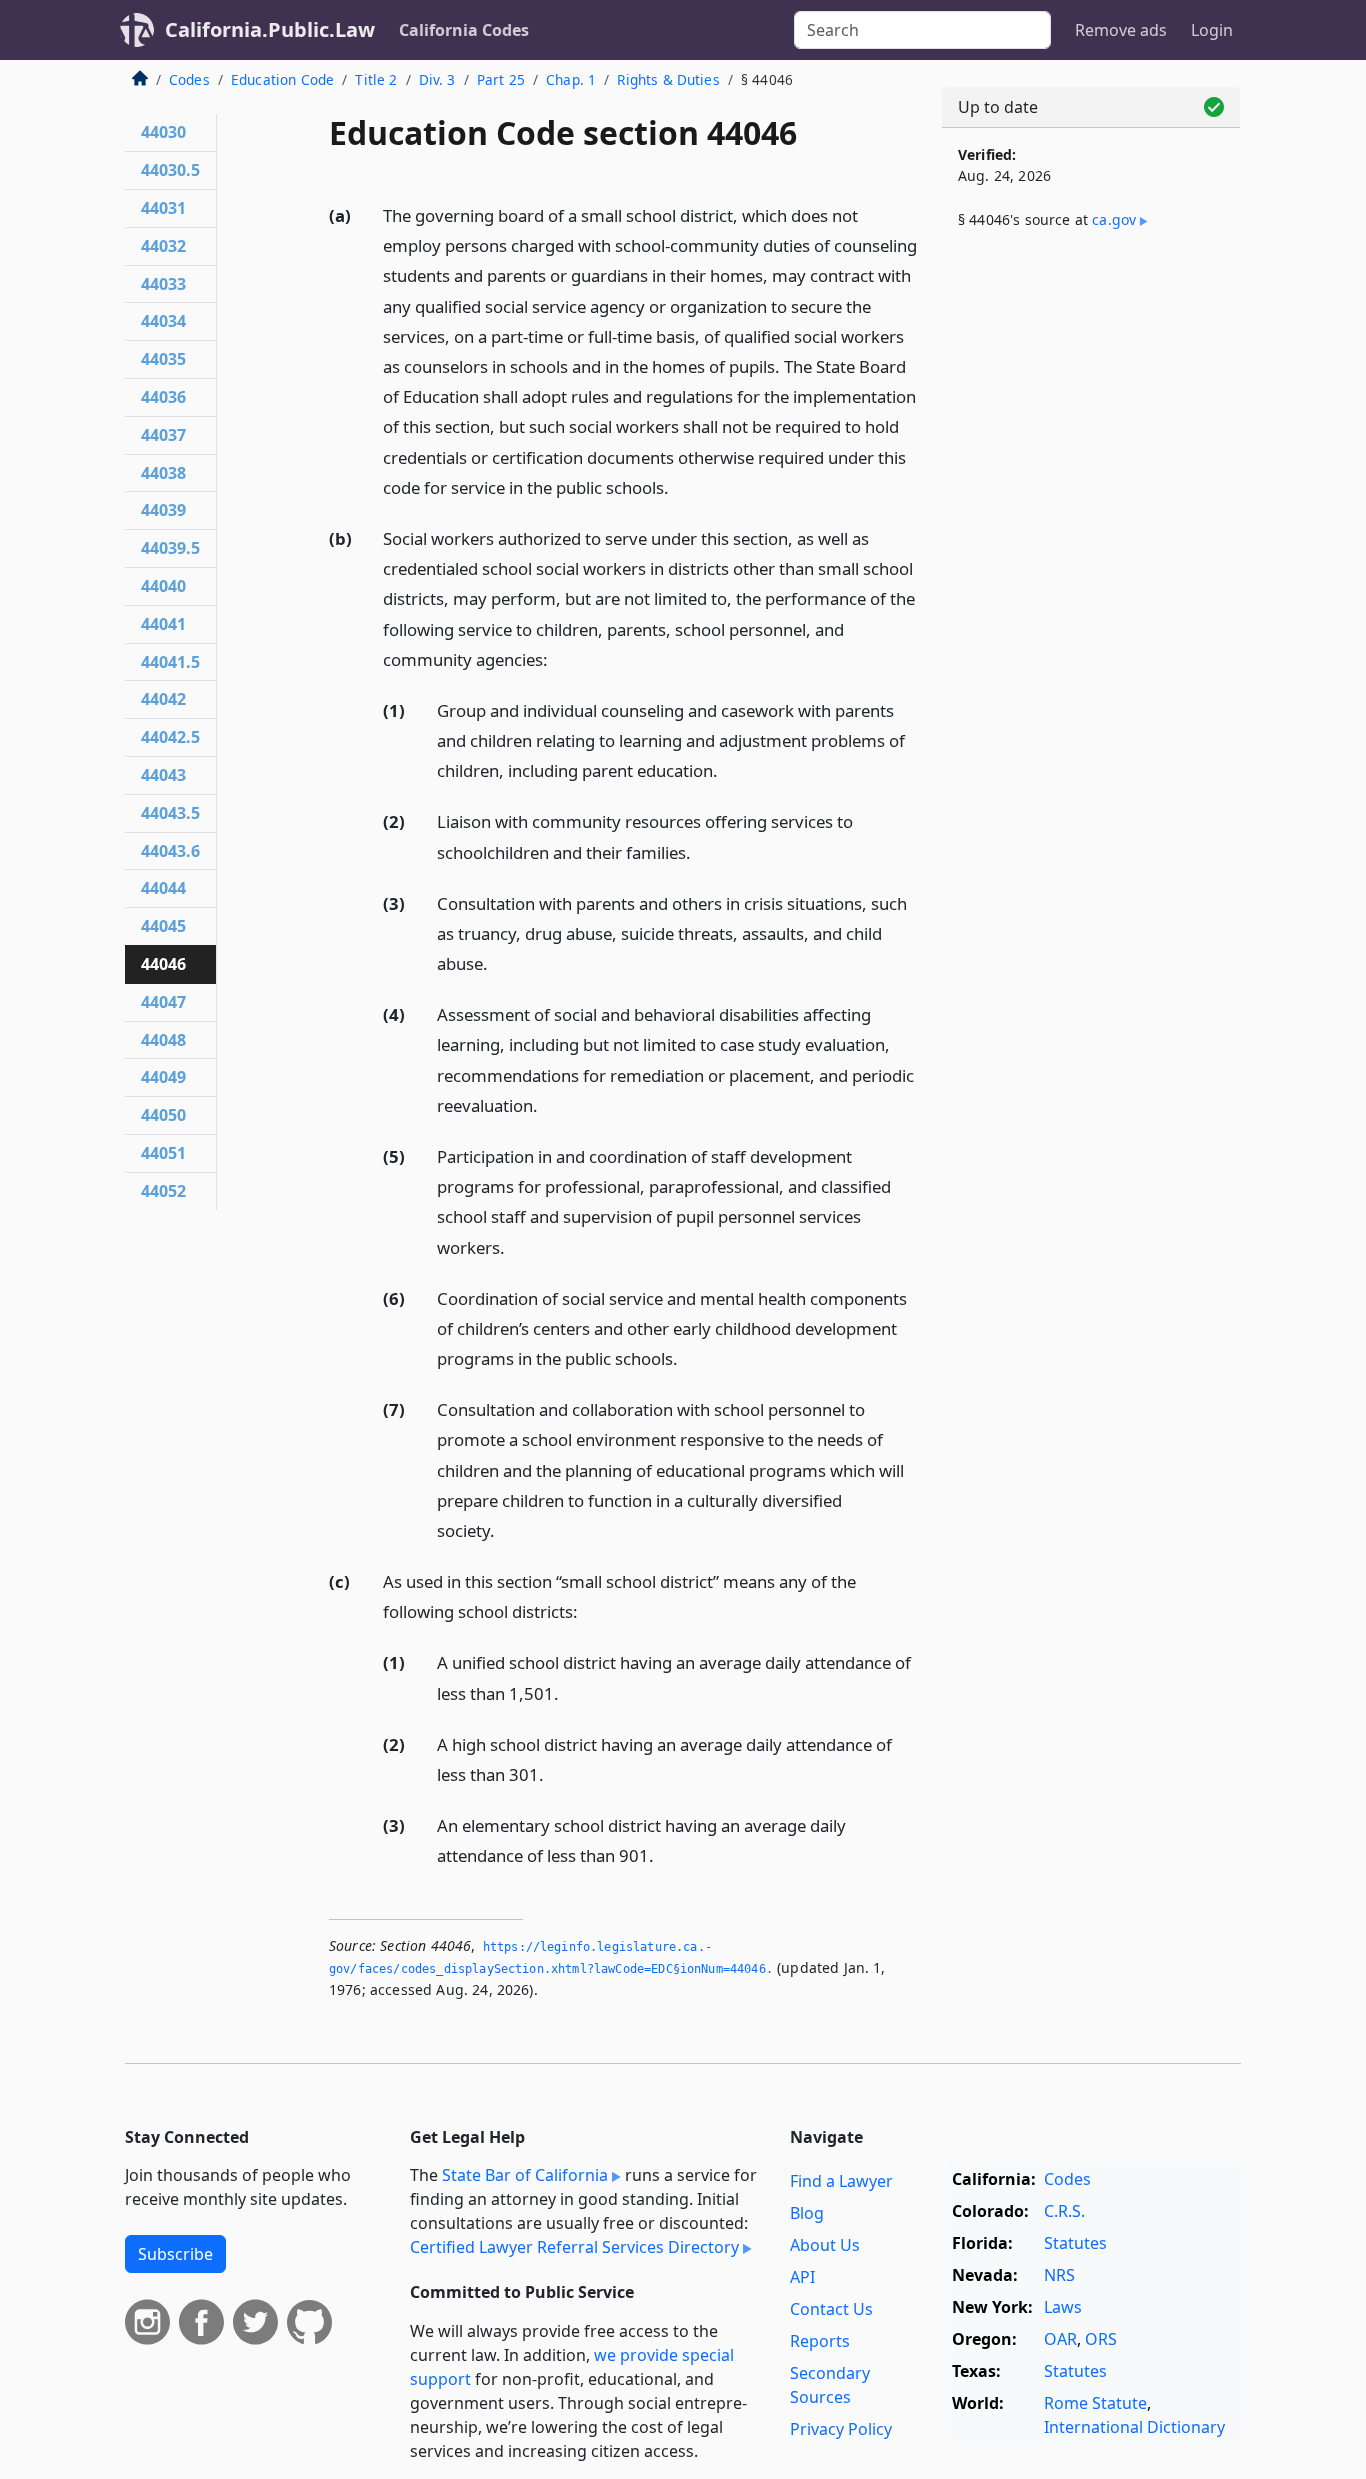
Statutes (1075, 2243)
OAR (1060, 2339)
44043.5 (170, 813)
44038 (163, 473)
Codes (189, 79)
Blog (807, 2213)
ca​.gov (1114, 219)
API (802, 2277)
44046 (163, 964)
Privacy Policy (841, 2429)
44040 (163, 586)
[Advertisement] (1091, 577)
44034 (163, 321)
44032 (163, 246)
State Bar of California (525, 2175)
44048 (163, 1040)
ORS (1101, 2339)
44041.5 (170, 662)
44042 (163, 699)
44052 (163, 1191)
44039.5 (170, 548)
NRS (1059, 2275)
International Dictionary (1134, 2427)
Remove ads (1121, 30)
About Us (825, 2245)
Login (1212, 30)
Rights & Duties (668, 79)
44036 (163, 397)
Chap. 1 (571, 79)
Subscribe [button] (175, 2254)
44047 (163, 1002)
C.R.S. (1064, 2211)
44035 (163, 359)
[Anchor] (680, 486)
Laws (1063, 2307)
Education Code (282, 79)
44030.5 (170, 170)
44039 (163, 510)
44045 (163, 926)
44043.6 (170, 851)
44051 (163, 1153)
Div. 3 (437, 79)
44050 (163, 1115)
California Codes (464, 30)
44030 (163, 132)
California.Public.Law (270, 29)
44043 (163, 775)
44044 (163, 888)
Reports (820, 2341)
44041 (163, 624)
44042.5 (170, 737)
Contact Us (831, 2309)
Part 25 (501, 79)
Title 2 (376, 79)
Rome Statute (1095, 2403)
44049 (163, 1077)
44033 (163, 284)
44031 (163, 208)
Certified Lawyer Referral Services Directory (574, 2247)
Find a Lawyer (841, 2181)
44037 (163, 435)
